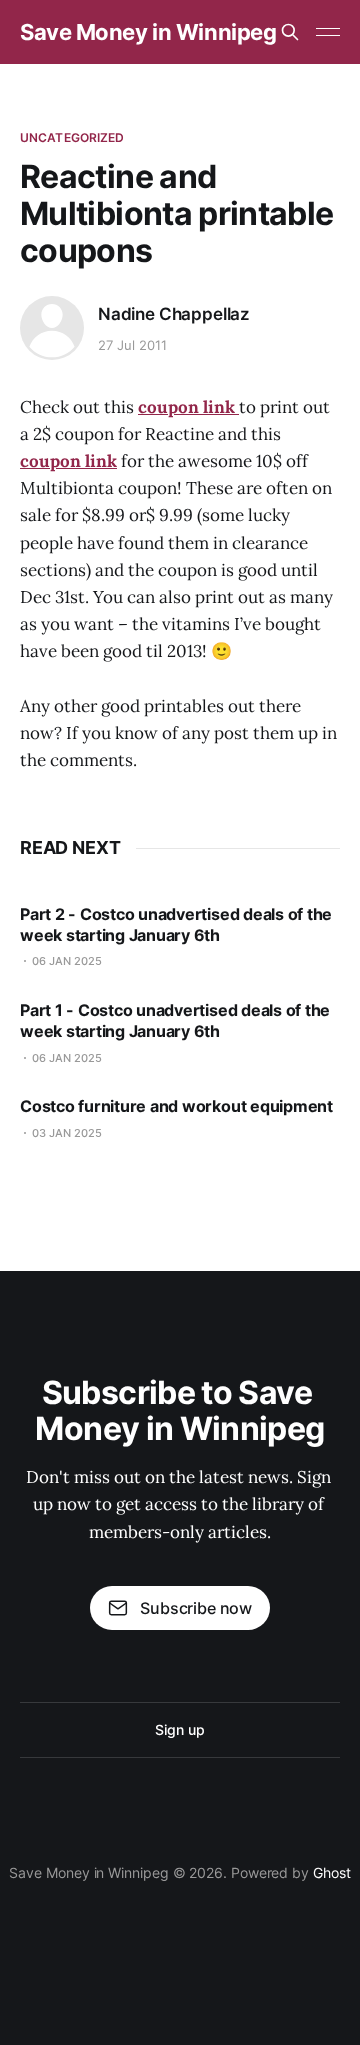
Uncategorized (72, 137)
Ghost (332, 1872)
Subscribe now (196, 1608)
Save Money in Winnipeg (148, 32)
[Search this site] (290, 32)
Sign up (179, 1729)
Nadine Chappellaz (174, 314)
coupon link (68, 461)
